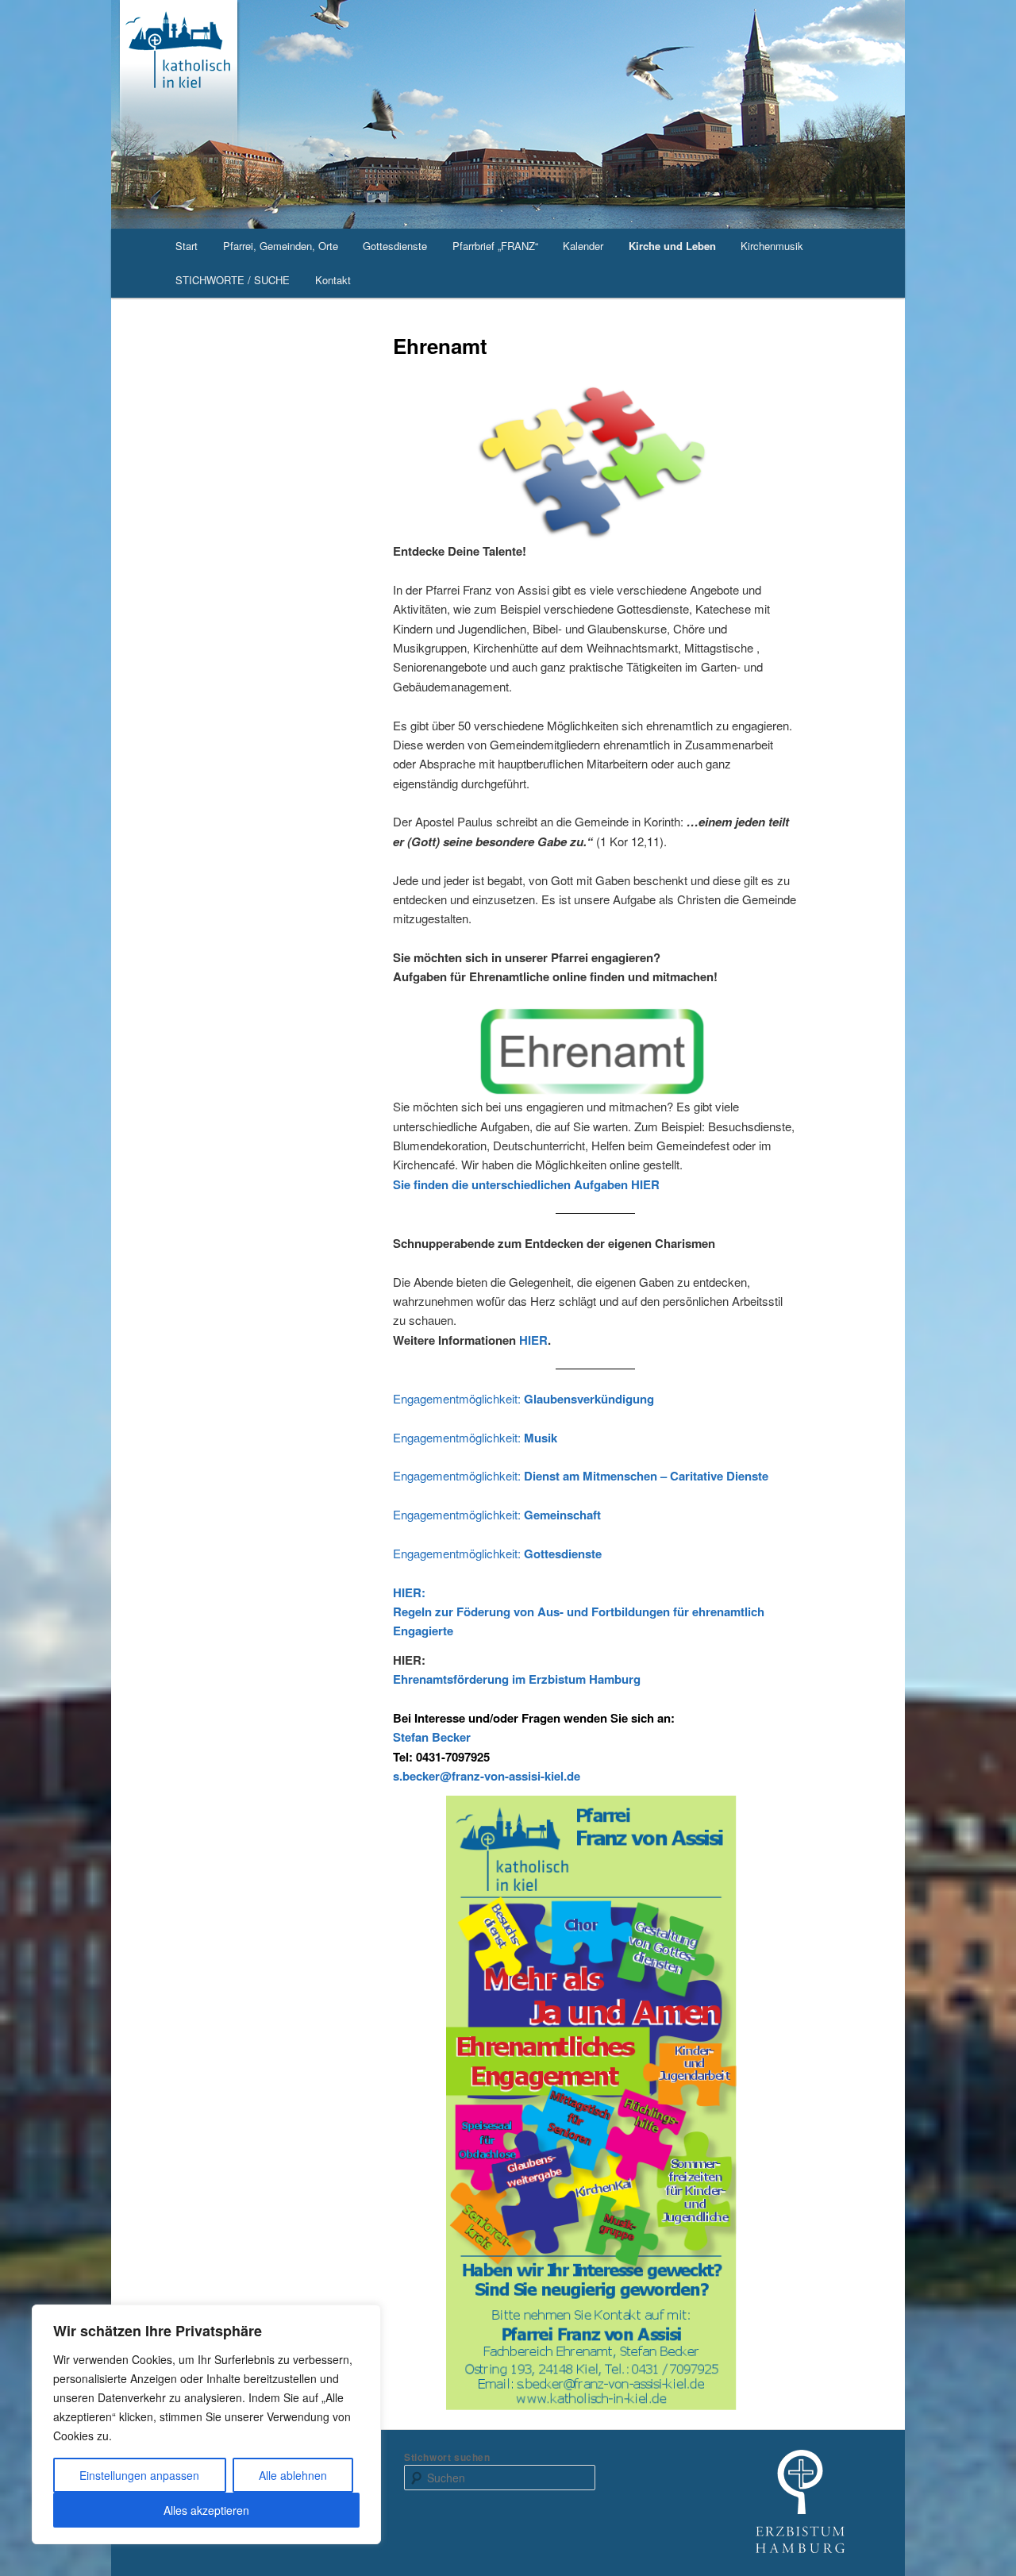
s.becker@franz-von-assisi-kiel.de (487, 1776)
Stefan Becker (432, 1737)
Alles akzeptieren (206, 2510)
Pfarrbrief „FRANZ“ (495, 246)
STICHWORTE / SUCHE (233, 280)
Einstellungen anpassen (139, 2475)
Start (187, 246)
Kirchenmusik (772, 246)
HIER (533, 1340)
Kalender (583, 246)
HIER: (409, 1592)
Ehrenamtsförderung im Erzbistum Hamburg (517, 1679)
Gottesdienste (395, 246)
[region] (206, 2424)
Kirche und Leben (672, 246)
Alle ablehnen (293, 2475)
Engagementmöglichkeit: (523, 1398)
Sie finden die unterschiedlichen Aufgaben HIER (526, 1184)
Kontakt (333, 280)
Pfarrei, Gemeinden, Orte (281, 246)
